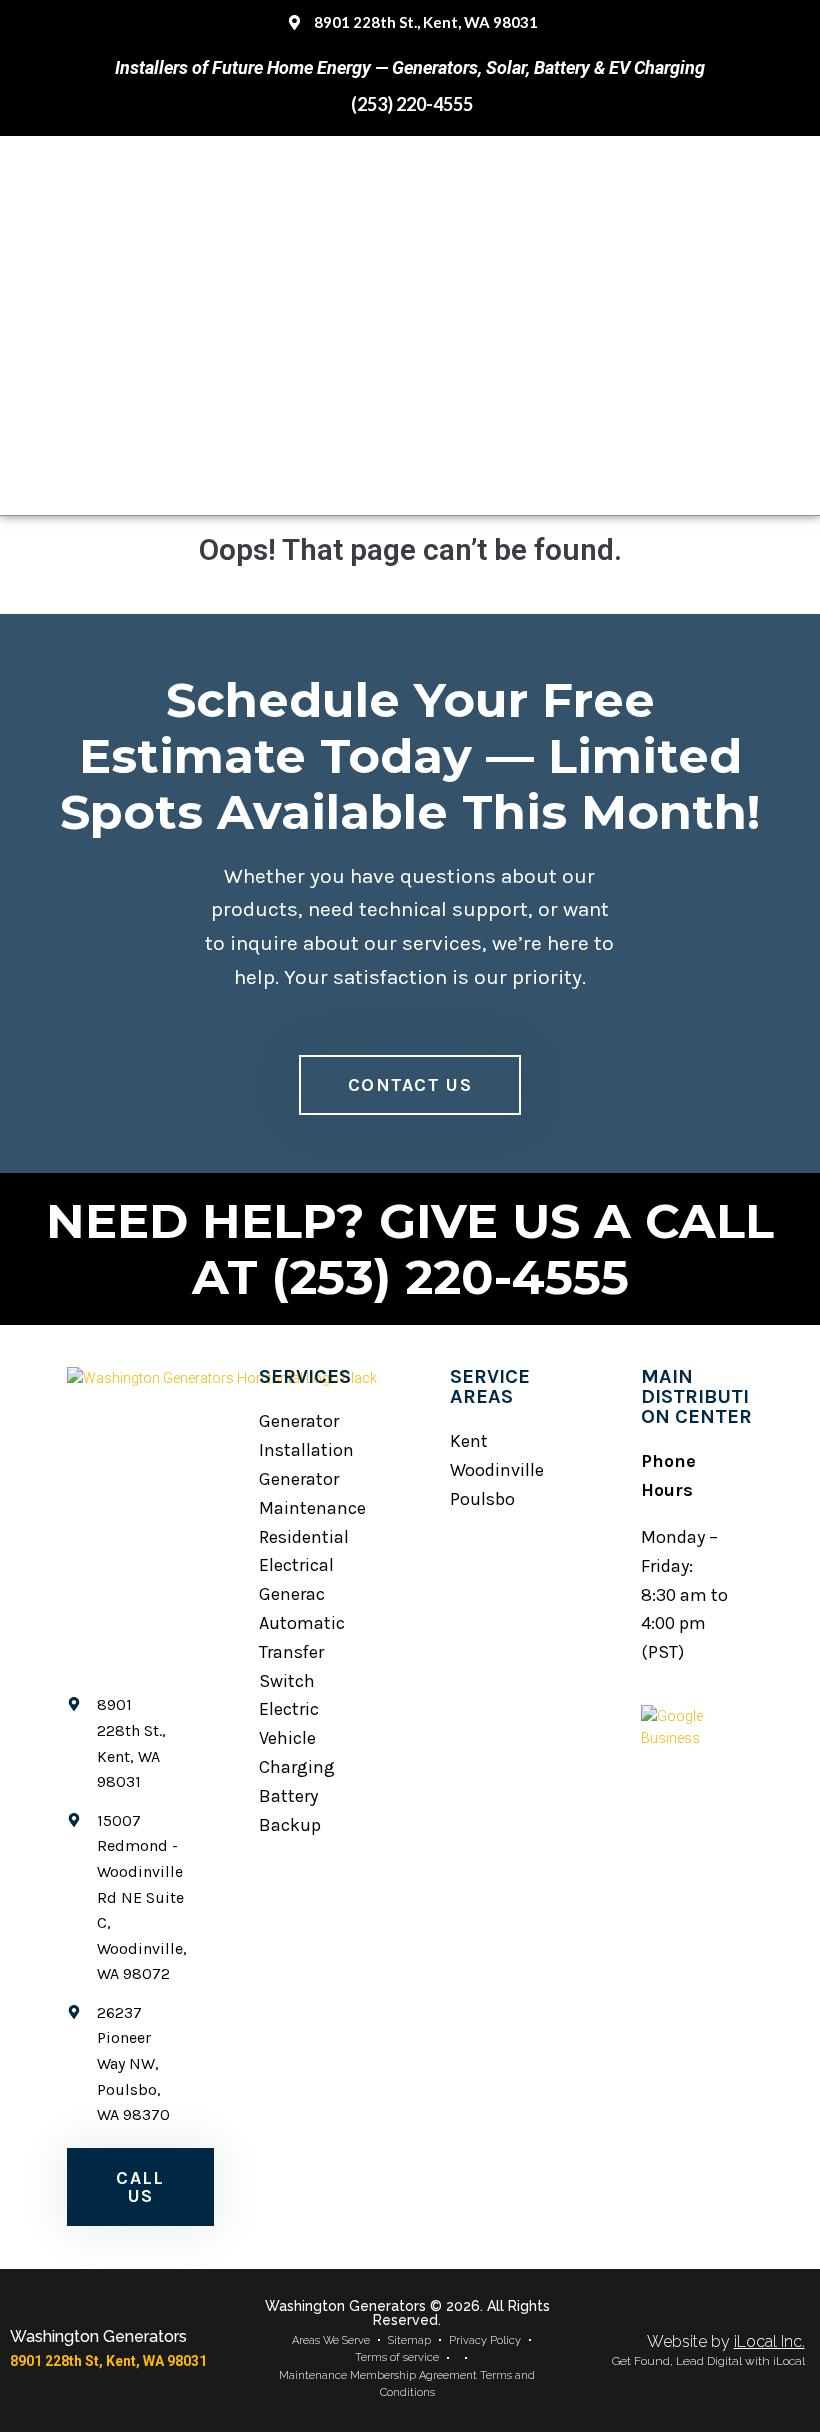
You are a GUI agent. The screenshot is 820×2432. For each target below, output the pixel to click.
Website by (726, 2341)
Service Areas (490, 1386)
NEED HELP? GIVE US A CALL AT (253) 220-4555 (410, 1249)
